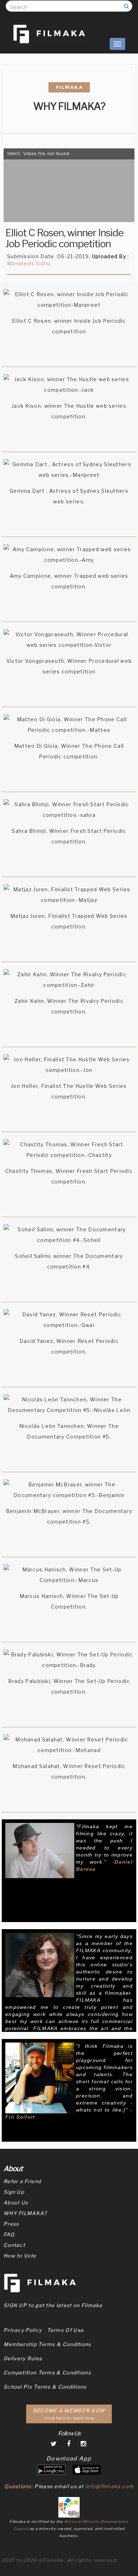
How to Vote (20, 2256)
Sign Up (14, 2192)
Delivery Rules (23, 2358)
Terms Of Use (65, 2330)
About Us (16, 2202)
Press (11, 2224)
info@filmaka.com (110, 2486)
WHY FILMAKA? (25, 2213)
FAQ (9, 2234)
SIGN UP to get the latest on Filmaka (53, 2305)
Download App (69, 2459)
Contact (14, 2245)
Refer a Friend (22, 2181)
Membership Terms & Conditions (47, 2344)
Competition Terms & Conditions (47, 2372)
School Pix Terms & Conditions (45, 2387)
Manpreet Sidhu (29, 263)
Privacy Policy (23, 2330)
